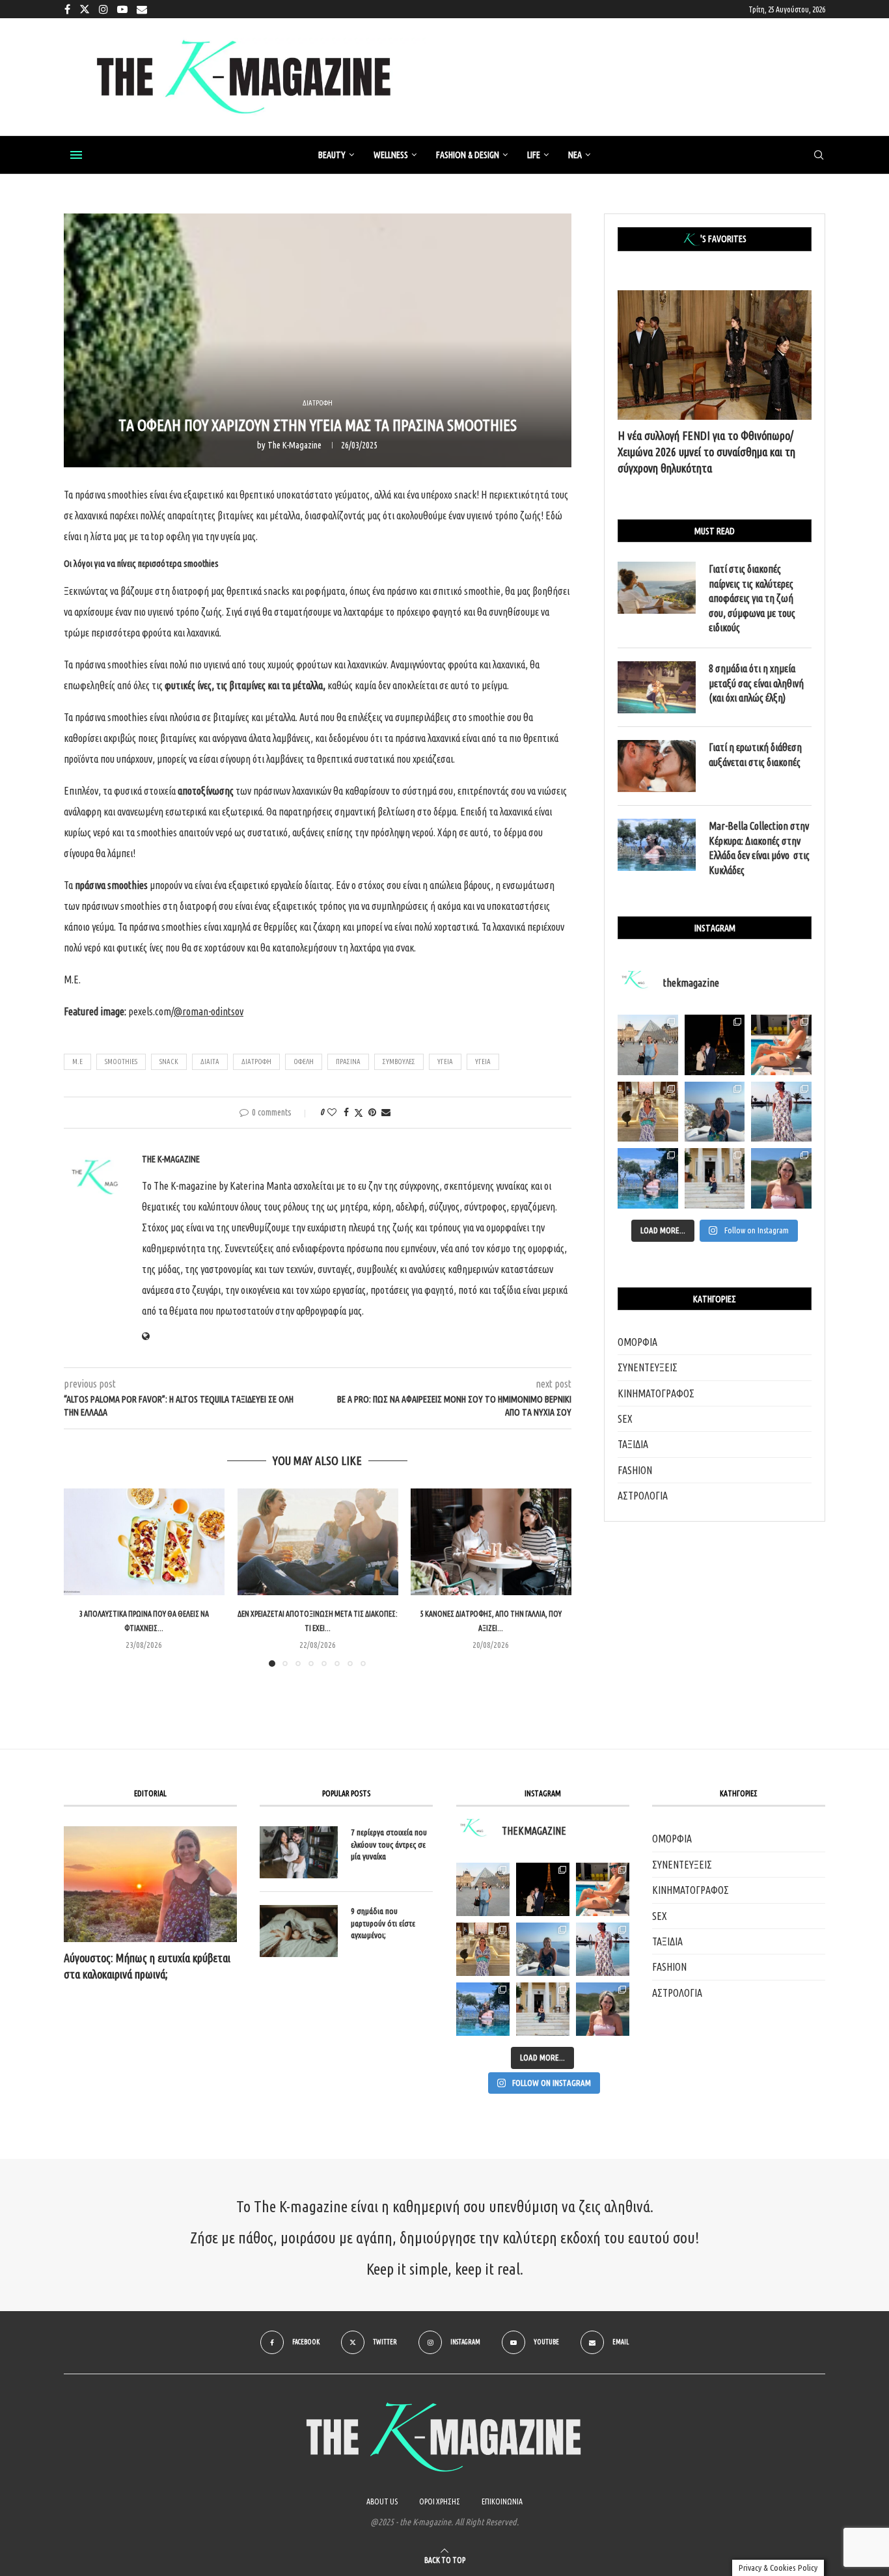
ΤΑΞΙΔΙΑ (633, 1444)
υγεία (483, 1062)
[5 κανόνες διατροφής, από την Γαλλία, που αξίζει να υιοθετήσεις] (491, 1542)
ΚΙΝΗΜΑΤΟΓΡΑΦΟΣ (656, 1393)
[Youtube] (122, 9)
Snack (169, 1062)
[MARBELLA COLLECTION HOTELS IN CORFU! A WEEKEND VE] (483, 2009)
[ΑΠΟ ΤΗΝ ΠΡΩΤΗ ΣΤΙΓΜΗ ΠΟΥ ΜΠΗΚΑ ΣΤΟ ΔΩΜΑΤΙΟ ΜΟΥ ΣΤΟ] (603, 1949)
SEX (625, 1419)
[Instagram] (103, 9)
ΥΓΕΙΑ (445, 1062)
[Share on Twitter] (359, 1113)
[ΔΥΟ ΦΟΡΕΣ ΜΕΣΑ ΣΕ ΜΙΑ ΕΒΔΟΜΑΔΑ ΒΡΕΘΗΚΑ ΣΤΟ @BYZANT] (483, 1949)
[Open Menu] (76, 155)
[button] (81, 1577)
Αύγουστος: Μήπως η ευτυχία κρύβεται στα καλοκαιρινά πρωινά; (147, 1966)
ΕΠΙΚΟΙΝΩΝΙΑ (502, 2501)
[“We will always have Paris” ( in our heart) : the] (648, 1045)
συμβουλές (399, 1062)
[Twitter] (85, 9)
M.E (77, 1062)
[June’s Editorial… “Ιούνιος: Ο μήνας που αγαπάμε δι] (781, 1178)
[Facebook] (67, 9)
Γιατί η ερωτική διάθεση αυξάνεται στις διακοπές (755, 754)
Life (534, 155)
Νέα (575, 155)
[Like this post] (332, 1112)
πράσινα (348, 1062)
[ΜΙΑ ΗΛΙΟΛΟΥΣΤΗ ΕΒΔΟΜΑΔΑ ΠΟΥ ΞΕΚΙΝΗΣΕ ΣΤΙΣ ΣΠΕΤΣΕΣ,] (543, 2009)
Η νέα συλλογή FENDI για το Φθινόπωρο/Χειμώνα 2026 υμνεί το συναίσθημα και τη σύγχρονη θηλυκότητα (706, 452)
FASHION (635, 1470)
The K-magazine (294, 445)
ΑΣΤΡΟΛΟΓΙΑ (643, 1496)
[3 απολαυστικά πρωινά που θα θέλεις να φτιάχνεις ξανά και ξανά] (144, 1542)
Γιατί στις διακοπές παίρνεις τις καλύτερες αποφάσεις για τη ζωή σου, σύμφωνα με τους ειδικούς (752, 598)
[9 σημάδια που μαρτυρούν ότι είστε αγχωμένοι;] (299, 1931)
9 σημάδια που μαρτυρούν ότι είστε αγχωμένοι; (383, 1923)
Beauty (332, 155)
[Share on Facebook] (346, 1112)
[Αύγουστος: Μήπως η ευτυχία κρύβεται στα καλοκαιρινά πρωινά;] (150, 1884)
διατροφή (256, 1062)
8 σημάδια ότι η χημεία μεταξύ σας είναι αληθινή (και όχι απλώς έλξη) (756, 683)
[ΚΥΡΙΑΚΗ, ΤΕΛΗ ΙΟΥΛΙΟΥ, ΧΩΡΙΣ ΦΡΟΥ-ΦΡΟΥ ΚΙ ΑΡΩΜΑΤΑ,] (603, 1889)
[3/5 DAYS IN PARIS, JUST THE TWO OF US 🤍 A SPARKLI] (543, 1889)
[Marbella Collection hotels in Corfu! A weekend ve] (648, 1178)
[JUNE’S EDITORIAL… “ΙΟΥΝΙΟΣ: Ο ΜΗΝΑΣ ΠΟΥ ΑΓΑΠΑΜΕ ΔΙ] (603, 2009)
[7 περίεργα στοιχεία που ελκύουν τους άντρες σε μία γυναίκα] (299, 1852)
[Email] (142, 9)
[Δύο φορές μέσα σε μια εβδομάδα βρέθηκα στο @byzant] (648, 1112)
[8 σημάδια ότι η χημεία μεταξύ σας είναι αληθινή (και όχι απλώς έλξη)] (657, 687)
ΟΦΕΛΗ (304, 1062)
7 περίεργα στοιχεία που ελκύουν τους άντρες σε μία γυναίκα (389, 1844)
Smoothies (121, 1062)
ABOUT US (382, 2501)
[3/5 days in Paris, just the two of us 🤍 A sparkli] (715, 1045)
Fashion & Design (468, 155)
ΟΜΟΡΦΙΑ (637, 1342)
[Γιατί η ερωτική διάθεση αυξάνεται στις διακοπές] (657, 766)
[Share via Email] (386, 1112)
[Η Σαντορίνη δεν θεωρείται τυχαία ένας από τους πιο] (715, 1112)
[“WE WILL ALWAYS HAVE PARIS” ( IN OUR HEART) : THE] (483, 1889)
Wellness (391, 155)
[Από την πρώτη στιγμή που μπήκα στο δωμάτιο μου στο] (781, 1112)
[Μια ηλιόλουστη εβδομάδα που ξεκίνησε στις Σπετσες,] (715, 1178)
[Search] (819, 156)
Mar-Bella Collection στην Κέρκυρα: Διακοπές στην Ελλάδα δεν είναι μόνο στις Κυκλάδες (759, 848)
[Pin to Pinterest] (372, 1112)
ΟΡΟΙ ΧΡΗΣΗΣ (440, 2501)
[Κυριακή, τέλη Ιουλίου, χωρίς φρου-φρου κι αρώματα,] (781, 1045)
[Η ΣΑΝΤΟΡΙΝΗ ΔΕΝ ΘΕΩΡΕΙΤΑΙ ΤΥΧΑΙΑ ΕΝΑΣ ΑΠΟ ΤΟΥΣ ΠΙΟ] (543, 1949)
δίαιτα (210, 1062)
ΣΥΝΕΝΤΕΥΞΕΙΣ (648, 1367)
